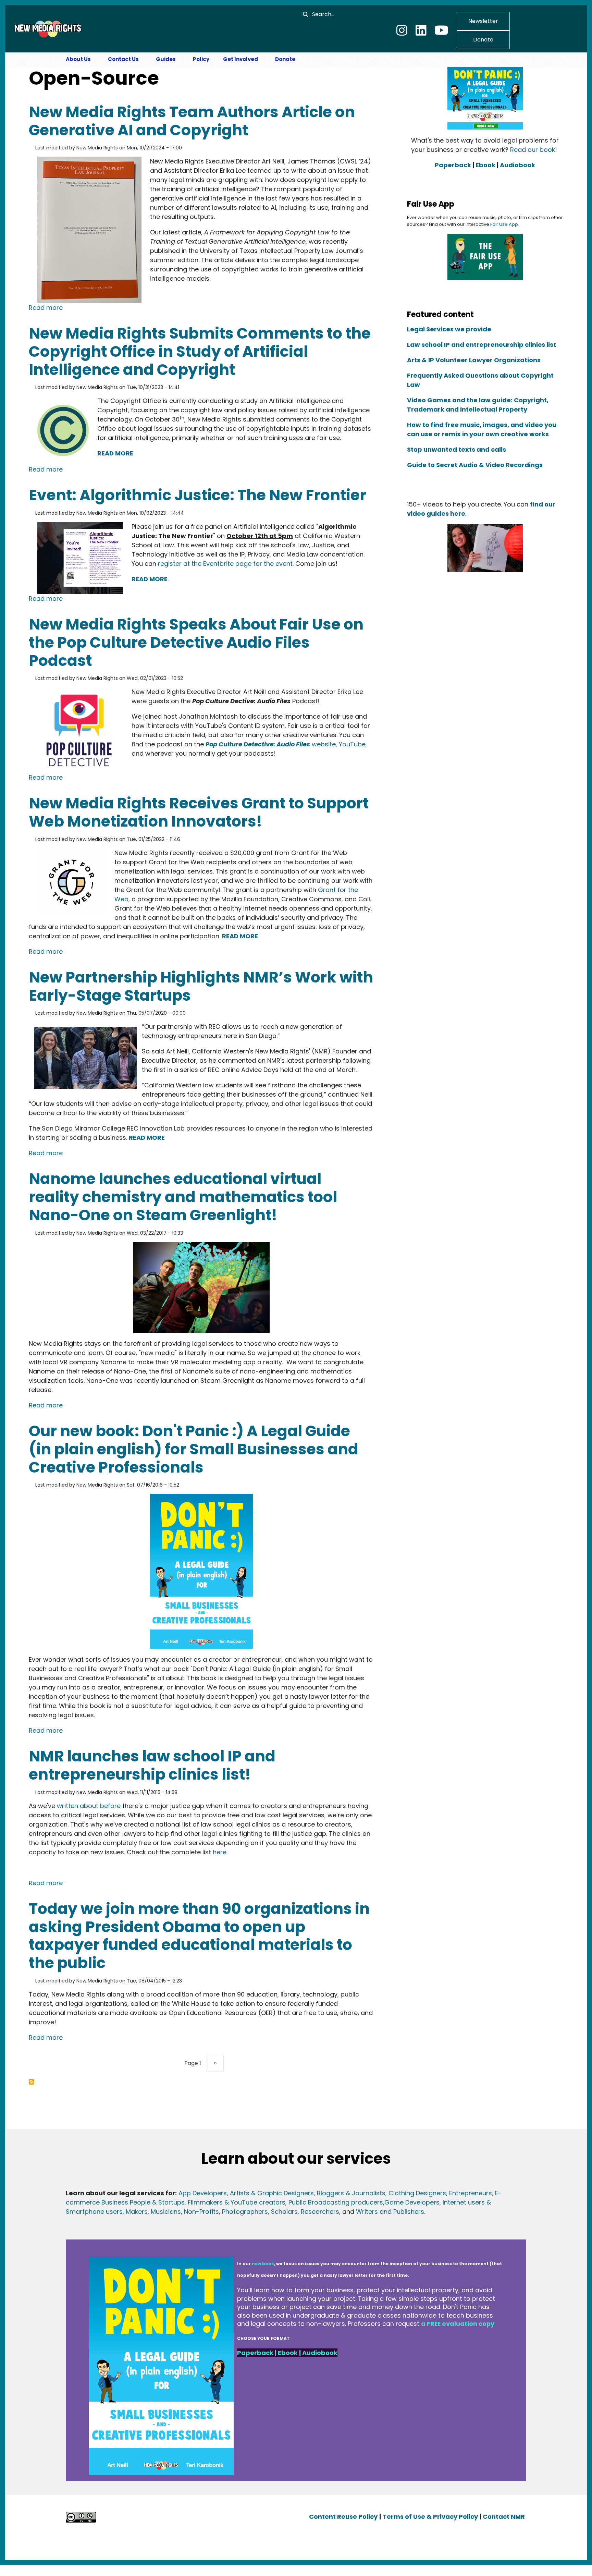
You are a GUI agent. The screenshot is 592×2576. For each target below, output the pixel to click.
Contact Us (123, 59)
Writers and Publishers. (391, 2212)
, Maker (133, 2212)
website (271, 744)
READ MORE (115, 453)
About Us (78, 59)
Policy (201, 59)
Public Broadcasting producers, (336, 2202)
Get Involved (241, 59)
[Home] (47, 28)
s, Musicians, (163, 2212)
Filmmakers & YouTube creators (237, 2202)
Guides (166, 59)
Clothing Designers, (418, 2193)
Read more (46, 307)
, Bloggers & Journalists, (351, 2193)
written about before (90, 1806)
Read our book (533, 150)
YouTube (352, 744)
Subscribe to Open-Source (32, 2082)
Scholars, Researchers (304, 2212)
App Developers (203, 2193)
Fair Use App (504, 224)
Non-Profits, (202, 2212)
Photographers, (245, 2212)
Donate (483, 40)
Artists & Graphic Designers (272, 2193)
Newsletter (483, 21)
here (220, 1852)
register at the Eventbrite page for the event (225, 564)
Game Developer (410, 2202)
